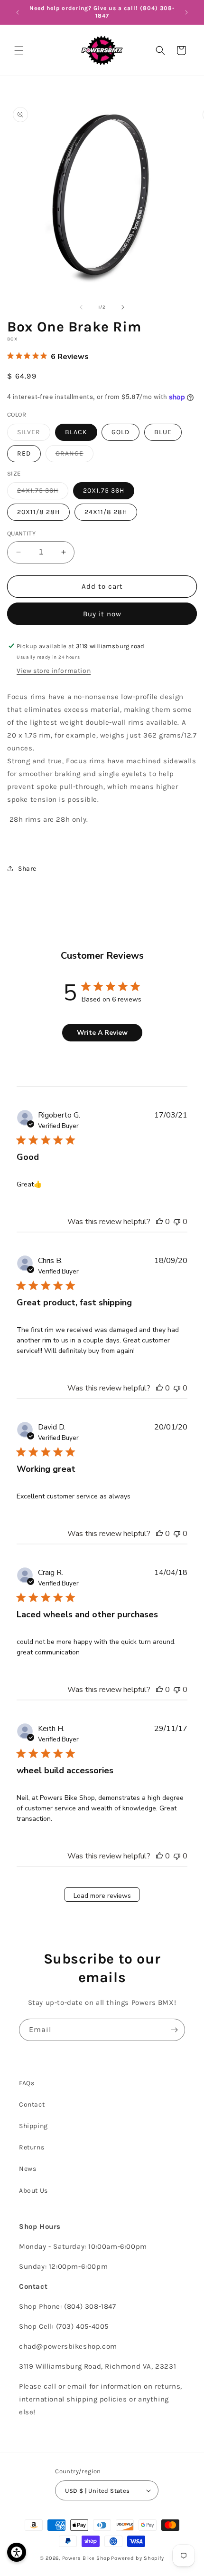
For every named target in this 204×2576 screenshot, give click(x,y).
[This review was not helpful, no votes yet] (177, 1222)
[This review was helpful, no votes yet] (159, 1222)
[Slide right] (123, 307)
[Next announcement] (186, 12)
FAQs (27, 2083)
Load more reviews (102, 1896)
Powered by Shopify (138, 2558)
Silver (34, 434)
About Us (33, 2191)
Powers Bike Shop (86, 2558)
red (24, 453)
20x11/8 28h (38, 512)
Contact (32, 2105)
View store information (54, 671)
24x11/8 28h (106, 512)
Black (76, 432)
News (28, 2169)
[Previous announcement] (18, 12)
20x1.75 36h (104, 491)
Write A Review (102, 1033)
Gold (121, 432)
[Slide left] (81, 307)
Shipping (33, 2126)
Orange (74, 456)
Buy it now (102, 614)
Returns (32, 2147)
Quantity (21, 533)
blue (163, 432)
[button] (19, 50)
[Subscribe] (174, 2030)
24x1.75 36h (43, 493)
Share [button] (27, 869)
